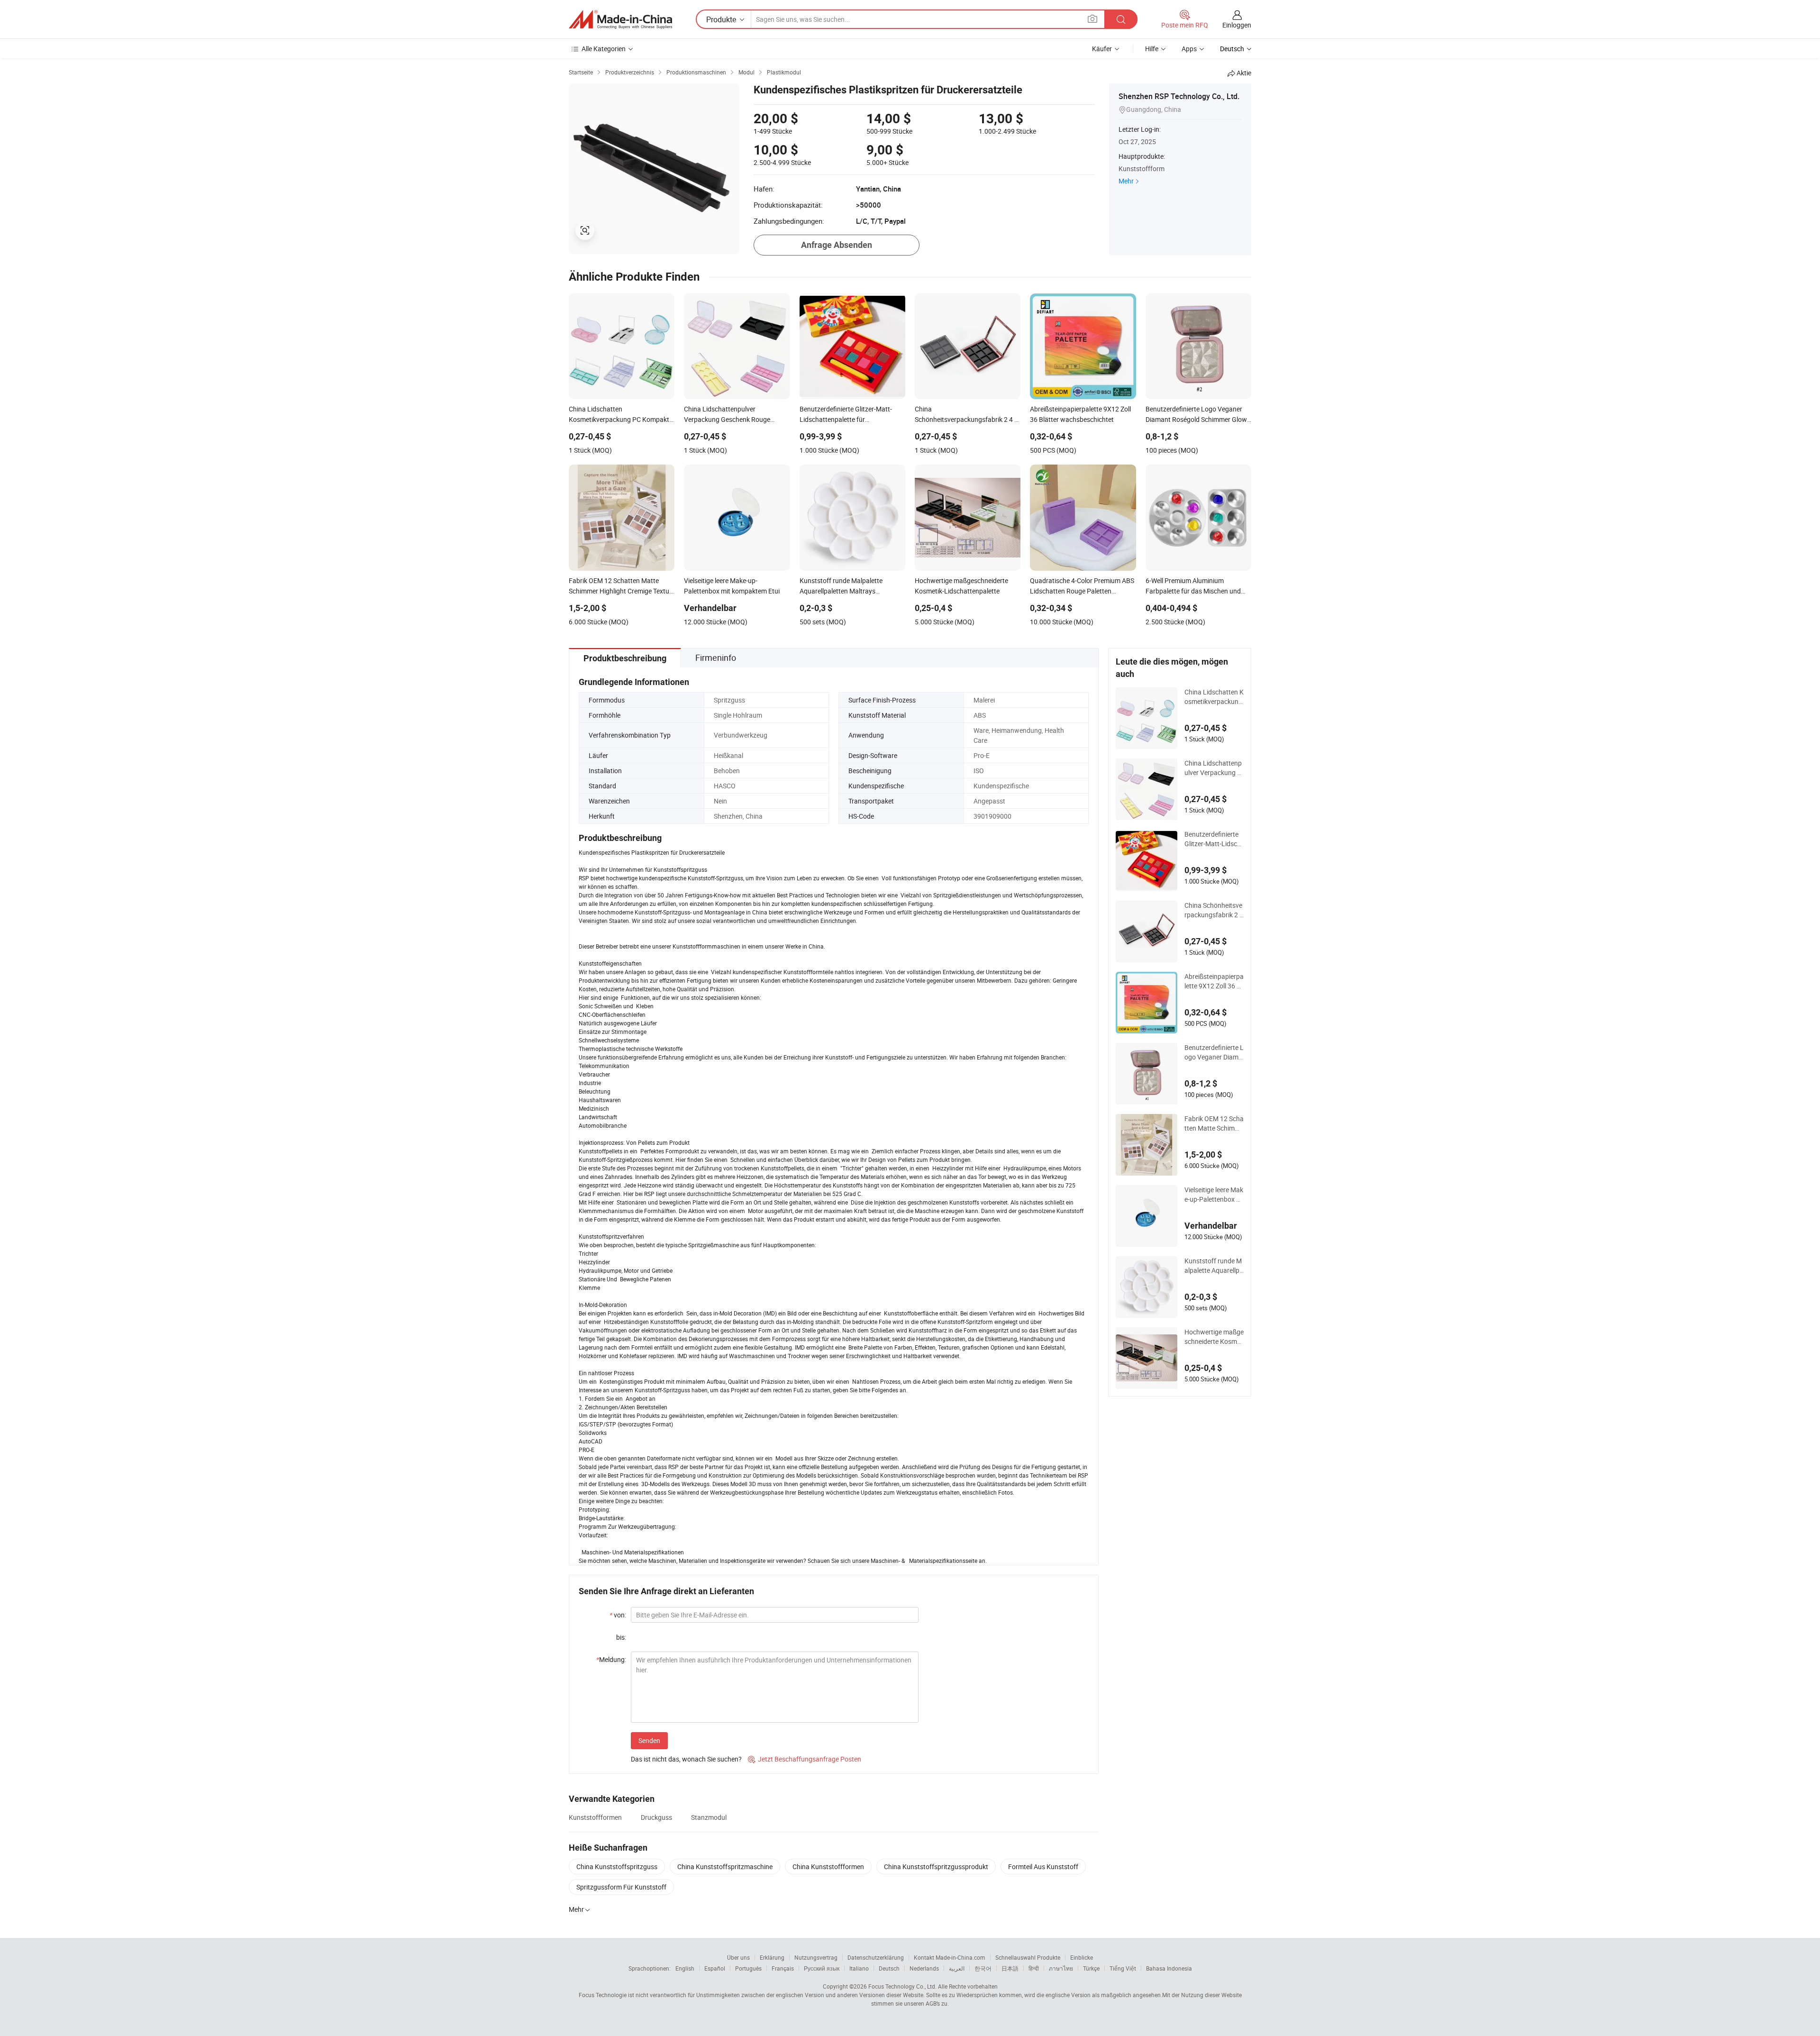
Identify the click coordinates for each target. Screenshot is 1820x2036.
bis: (621, 1637)
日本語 (1010, 1968)
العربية (957, 1968)
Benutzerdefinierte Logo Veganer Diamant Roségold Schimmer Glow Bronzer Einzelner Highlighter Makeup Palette (1214, 1052)
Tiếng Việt (1123, 1968)
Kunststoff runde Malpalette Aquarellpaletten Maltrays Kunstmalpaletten (1214, 1266)
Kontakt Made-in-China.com (950, 1957)
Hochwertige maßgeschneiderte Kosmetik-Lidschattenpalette (1214, 1337)
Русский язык (822, 1968)
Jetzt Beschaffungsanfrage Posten (805, 1759)
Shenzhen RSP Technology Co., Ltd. (1179, 96)
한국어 (983, 1968)
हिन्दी (1034, 1968)
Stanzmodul (709, 1817)
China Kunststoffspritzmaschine (725, 1867)
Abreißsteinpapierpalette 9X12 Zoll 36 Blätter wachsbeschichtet (1214, 981)
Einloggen (1237, 25)
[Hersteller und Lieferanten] (620, 19)
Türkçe (1091, 1968)
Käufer (1102, 49)
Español (715, 1968)
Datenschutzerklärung (876, 1957)
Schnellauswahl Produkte (1028, 1957)
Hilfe (1152, 49)
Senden (649, 1740)
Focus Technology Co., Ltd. (902, 1986)
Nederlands (924, 1968)
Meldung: (611, 1659)
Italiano (859, 1968)
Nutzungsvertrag (816, 1957)
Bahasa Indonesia (1169, 1968)
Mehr (1126, 181)
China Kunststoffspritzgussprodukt (936, 1867)
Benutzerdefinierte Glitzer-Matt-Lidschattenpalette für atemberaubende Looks (1213, 839)
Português (748, 1968)
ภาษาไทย (1061, 1968)
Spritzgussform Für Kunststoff (621, 1887)
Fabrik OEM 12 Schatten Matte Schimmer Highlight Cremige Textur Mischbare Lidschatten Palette (1214, 1123)
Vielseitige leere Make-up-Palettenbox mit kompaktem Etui (1214, 1195)
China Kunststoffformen (828, 1867)
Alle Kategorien (604, 49)
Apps (1189, 49)
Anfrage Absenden (837, 245)
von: (618, 1615)
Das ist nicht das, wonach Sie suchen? (686, 1759)
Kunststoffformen (595, 1817)
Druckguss (656, 1817)
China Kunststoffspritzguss (617, 1867)
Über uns (738, 1957)
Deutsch (889, 1968)
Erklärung (772, 1957)
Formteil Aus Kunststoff (1043, 1867)
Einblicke (1082, 1957)
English (685, 1968)
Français (783, 1968)
